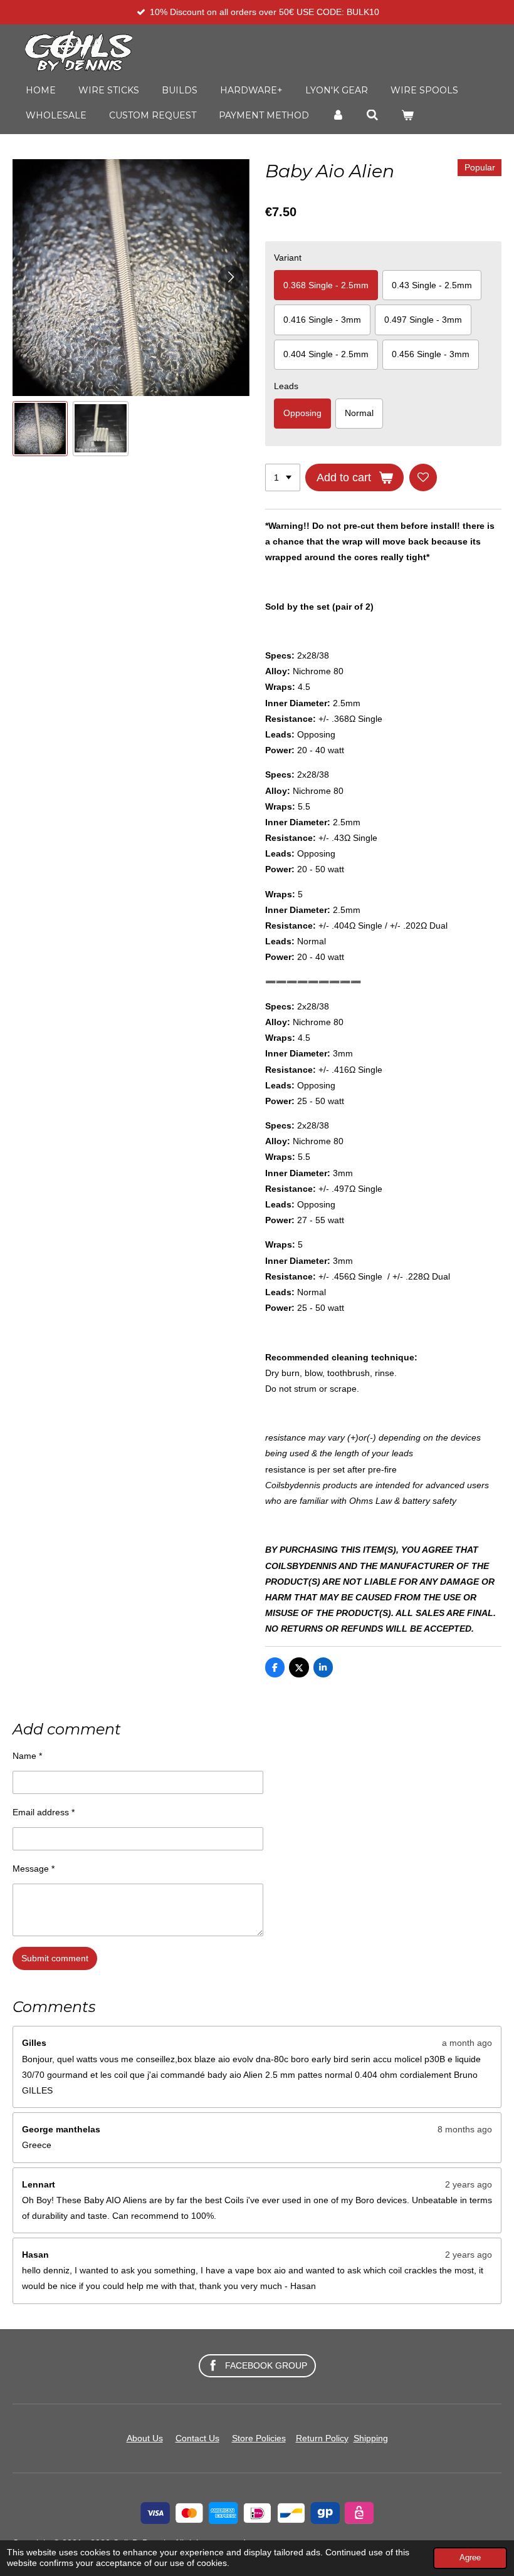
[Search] (373, 115)
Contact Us (197, 2438)
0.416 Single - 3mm (322, 320)
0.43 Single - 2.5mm (432, 285)
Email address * (44, 1812)
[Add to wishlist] (423, 477)
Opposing (302, 413)
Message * (34, 1869)
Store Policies (259, 2438)
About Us (145, 2438)
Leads (286, 386)
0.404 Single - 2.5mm (326, 354)
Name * (27, 1756)
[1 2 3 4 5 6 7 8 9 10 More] (283, 477)
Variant (288, 258)
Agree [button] (470, 2558)
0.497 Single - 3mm (423, 320)
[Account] (338, 115)
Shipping (371, 2438)
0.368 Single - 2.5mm (326, 285)
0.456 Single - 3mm (431, 354)
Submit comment (55, 1958)
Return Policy (322, 2438)
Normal (359, 413)
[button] (40, 429)
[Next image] (231, 278)
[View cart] (407, 115)
